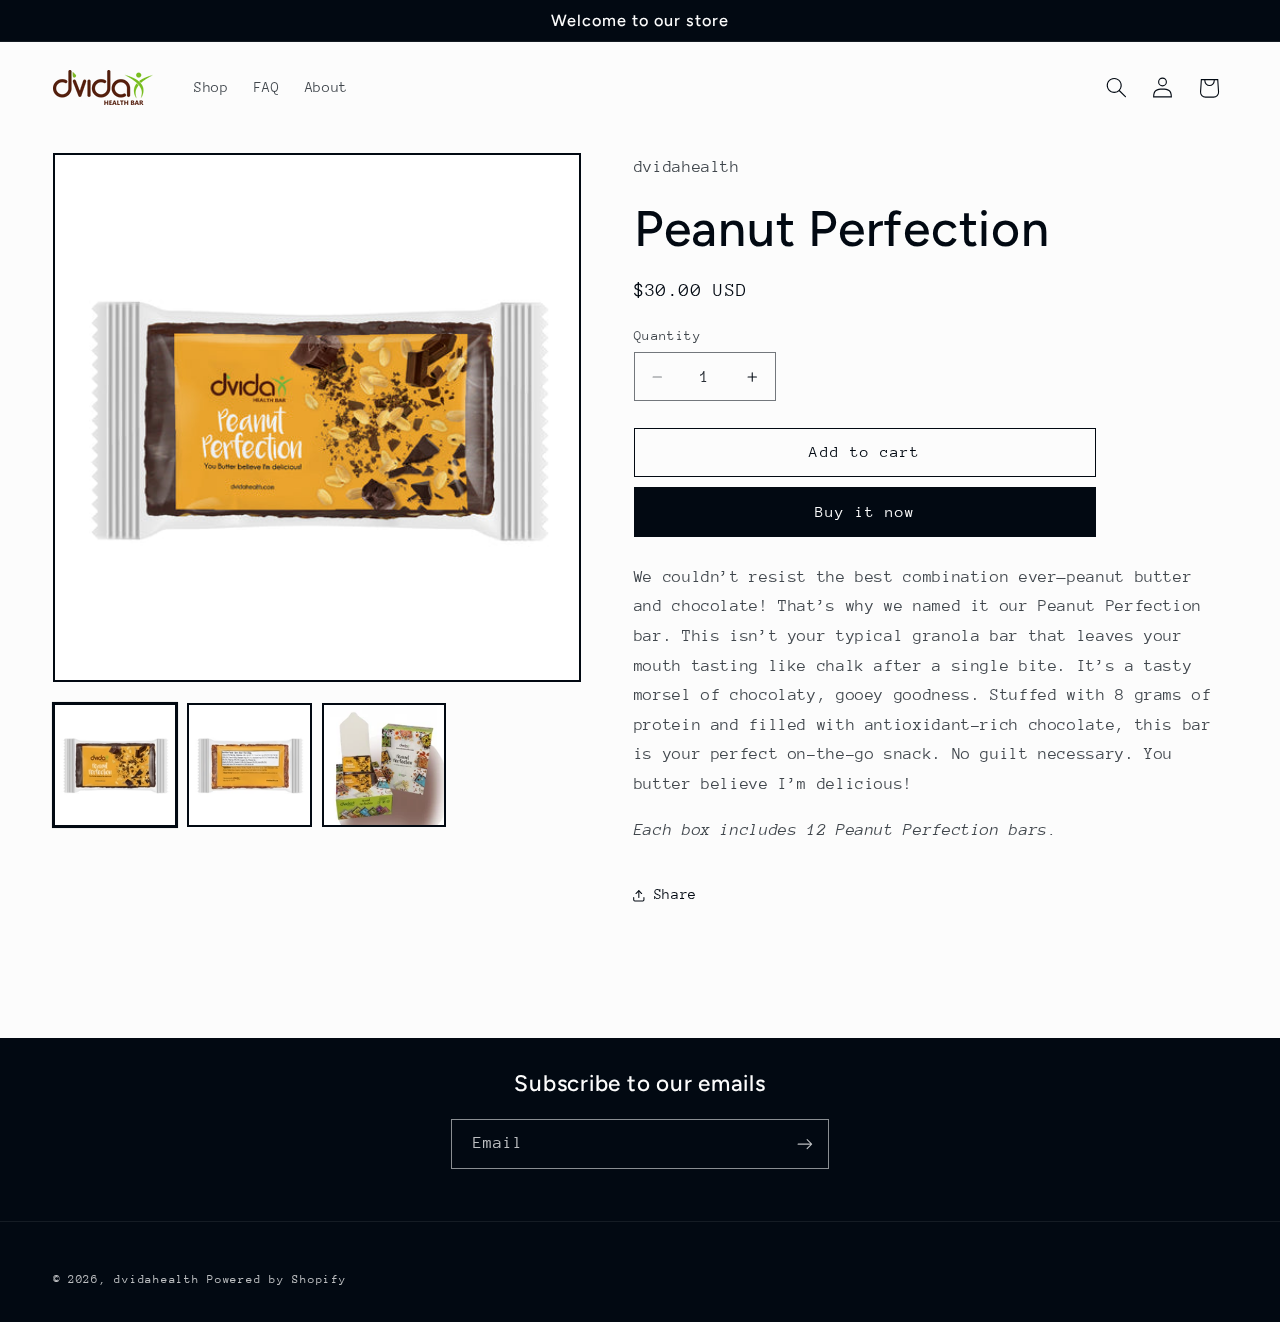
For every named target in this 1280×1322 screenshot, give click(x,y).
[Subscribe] (805, 1143)
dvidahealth (156, 1279)
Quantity (667, 335)
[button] (1116, 88)
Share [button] (675, 894)
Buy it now (865, 511)
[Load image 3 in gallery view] (384, 765)
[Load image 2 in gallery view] (249, 765)
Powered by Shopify (276, 1279)
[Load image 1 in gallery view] (115, 765)
